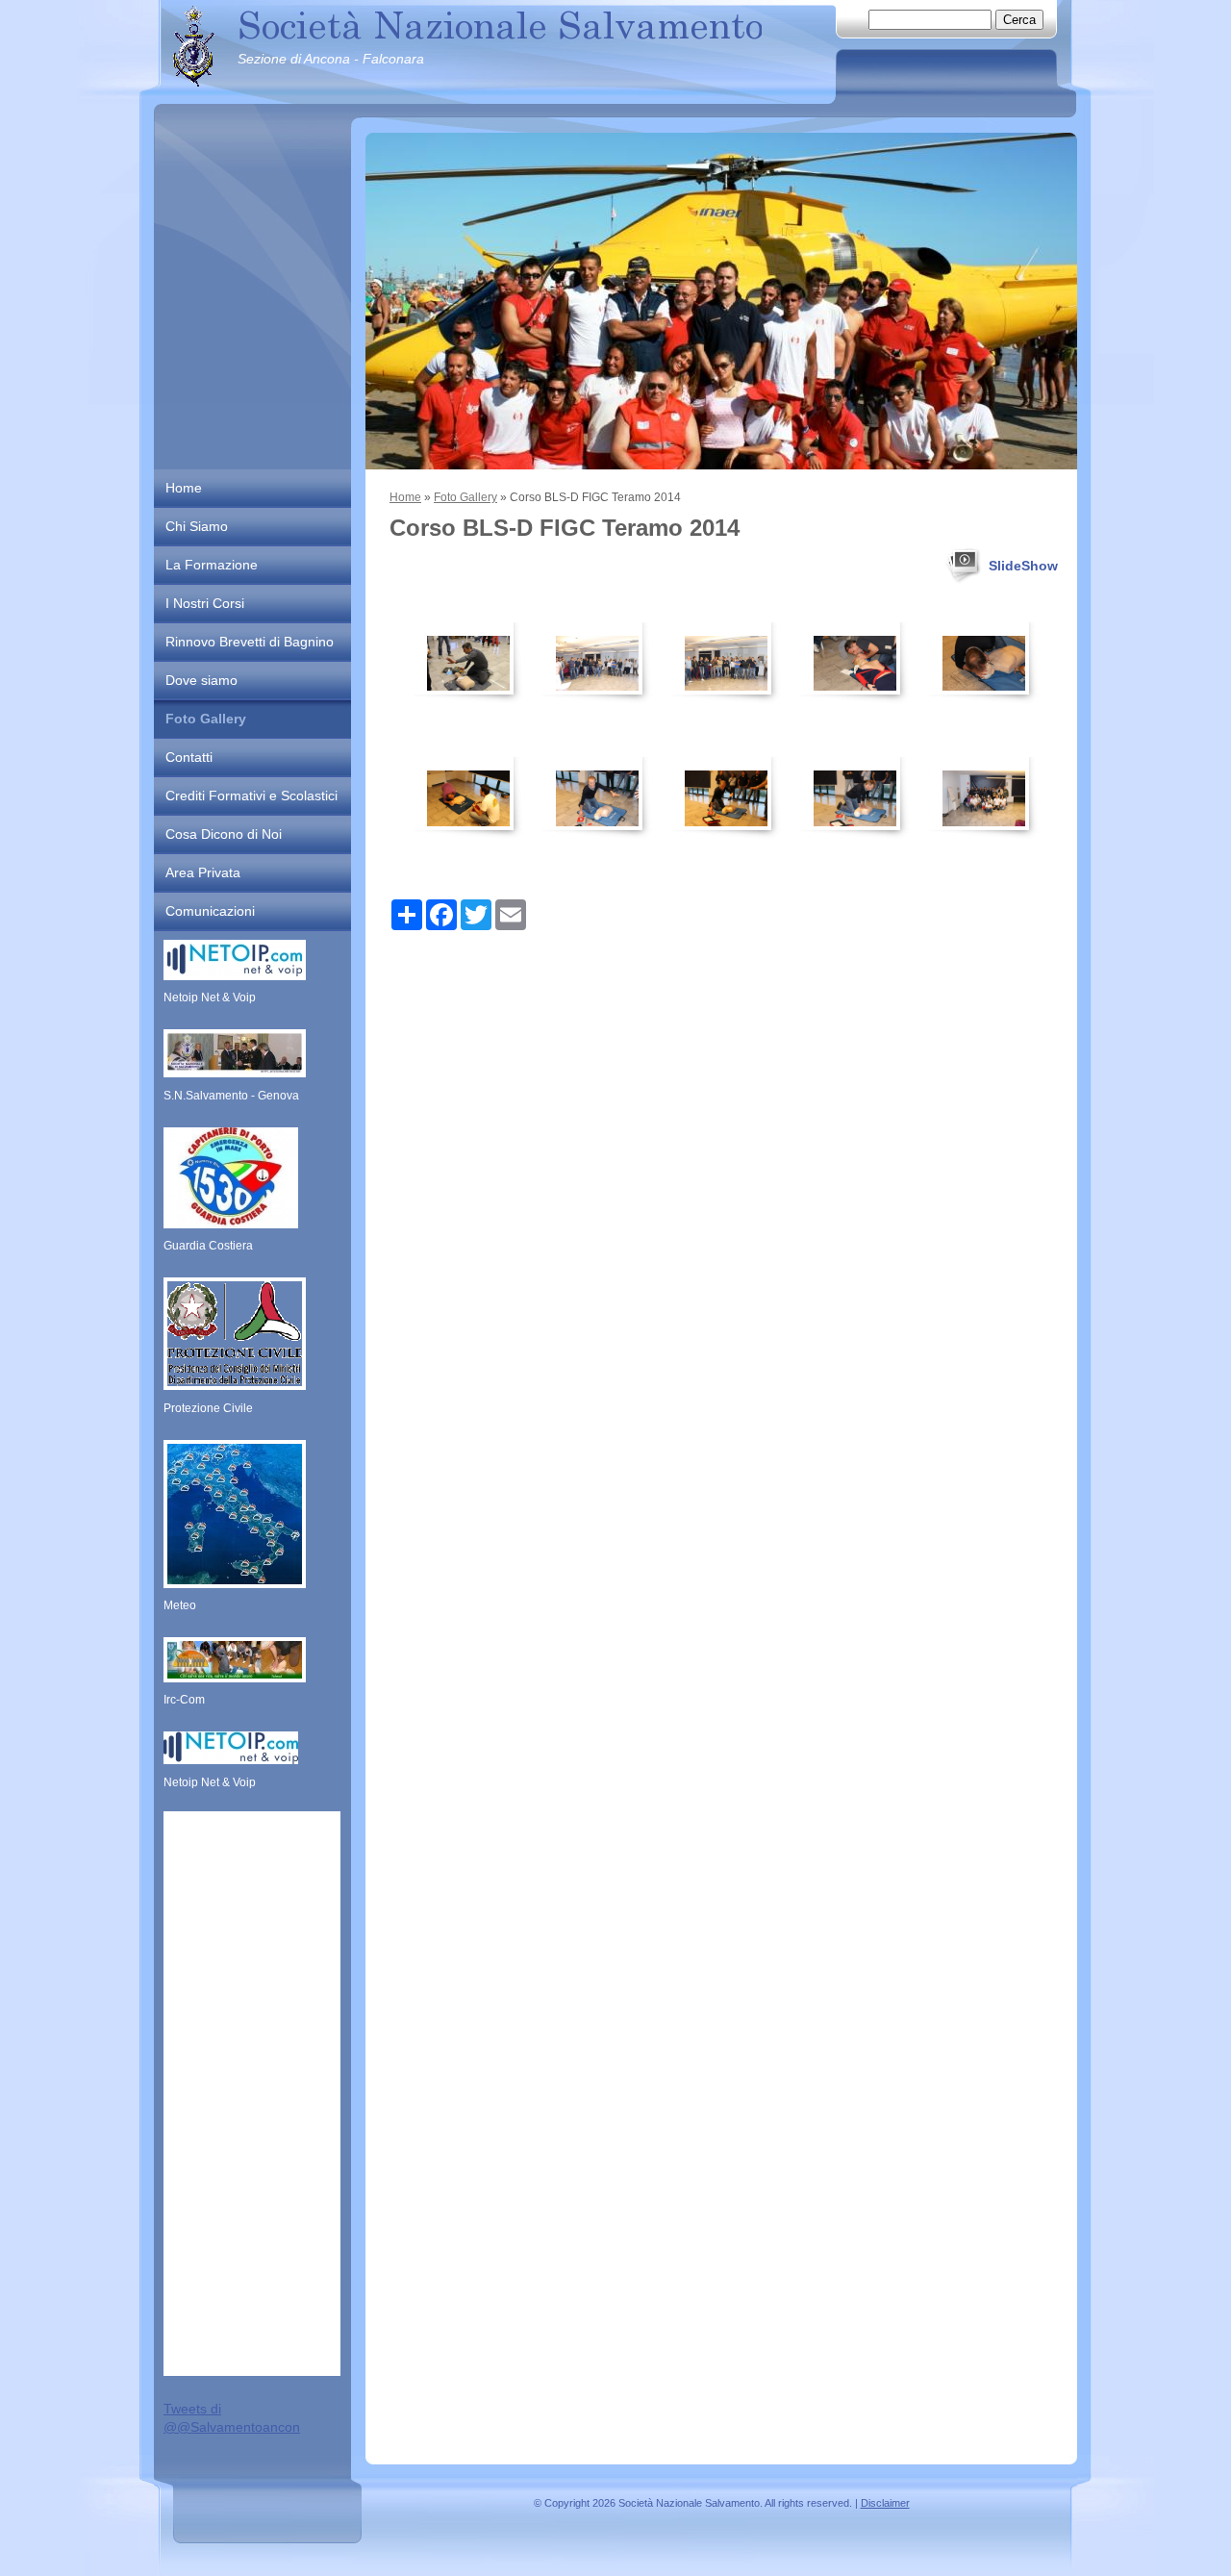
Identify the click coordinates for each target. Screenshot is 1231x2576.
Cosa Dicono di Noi (224, 834)
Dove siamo (201, 680)
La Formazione (212, 565)
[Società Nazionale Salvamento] (194, 46)
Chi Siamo (197, 526)
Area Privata (203, 872)
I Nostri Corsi (205, 603)
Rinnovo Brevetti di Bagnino (250, 642)
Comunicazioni (210, 911)
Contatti (189, 757)
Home (405, 497)
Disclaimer (885, 2503)
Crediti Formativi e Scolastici (251, 796)
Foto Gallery (465, 497)
